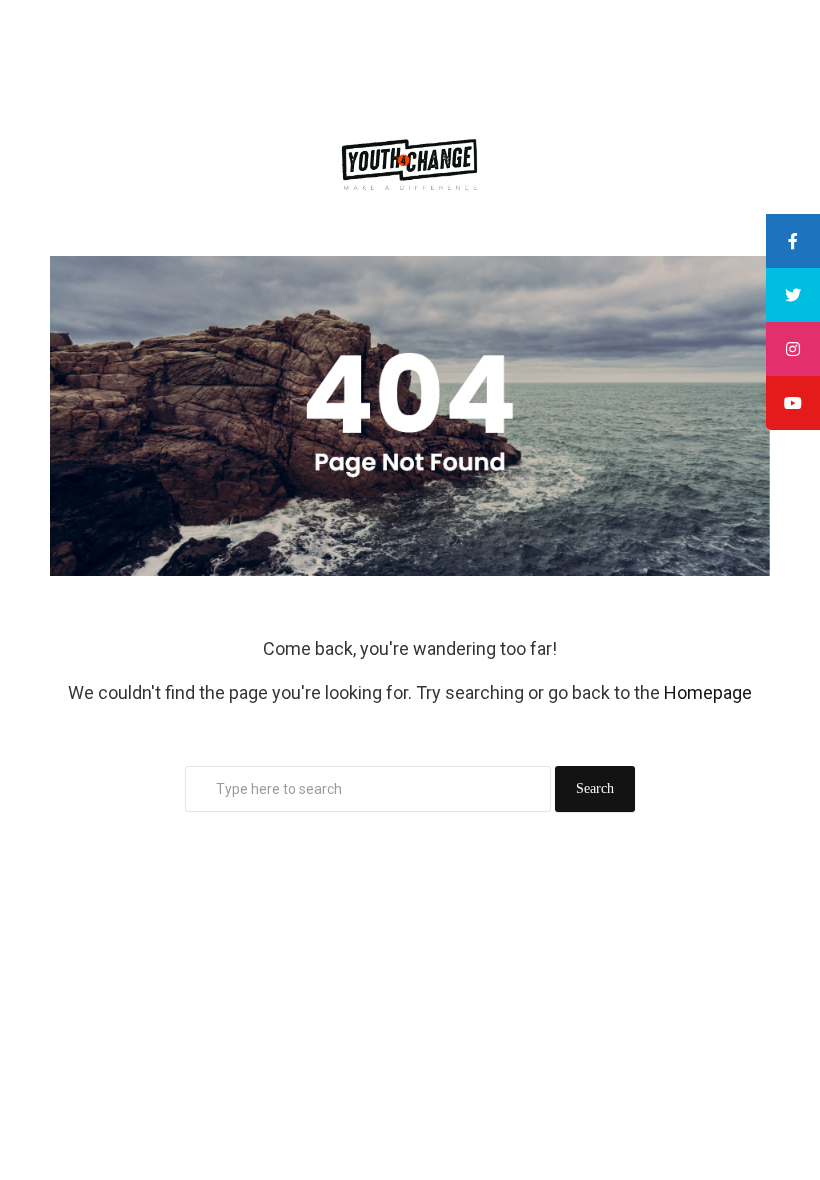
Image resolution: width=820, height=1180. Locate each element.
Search (595, 788)
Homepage (708, 692)
